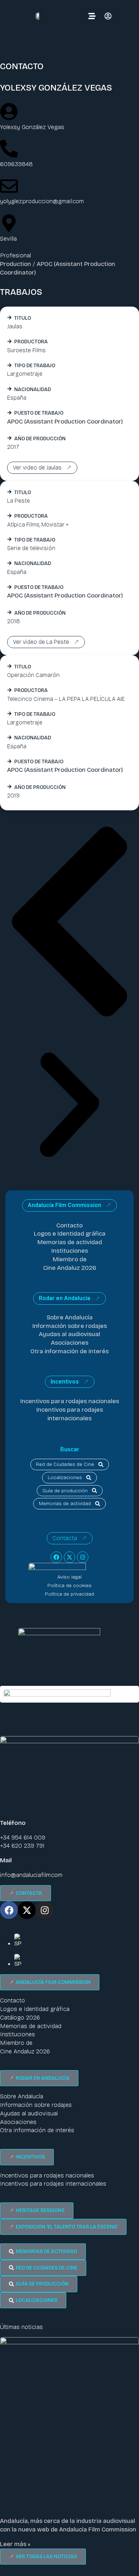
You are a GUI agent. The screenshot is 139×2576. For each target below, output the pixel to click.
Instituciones (70, 1251)
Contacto (69, 1225)
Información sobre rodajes (70, 1326)
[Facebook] (56, 1557)
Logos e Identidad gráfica (70, 1234)
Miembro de (70, 1259)
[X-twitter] (69, 1557)
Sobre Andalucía (70, 1317)
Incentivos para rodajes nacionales (70, 1401)
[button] (69, 923)
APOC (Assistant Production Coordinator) (65, 422)
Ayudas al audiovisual (69, 1334)
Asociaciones (70, 1343)
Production (16, 264)
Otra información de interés (69, 1351)
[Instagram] (83, 1557)
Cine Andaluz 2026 (70, 1268)
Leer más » (15, 2544)
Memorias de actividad (70, 1242)
